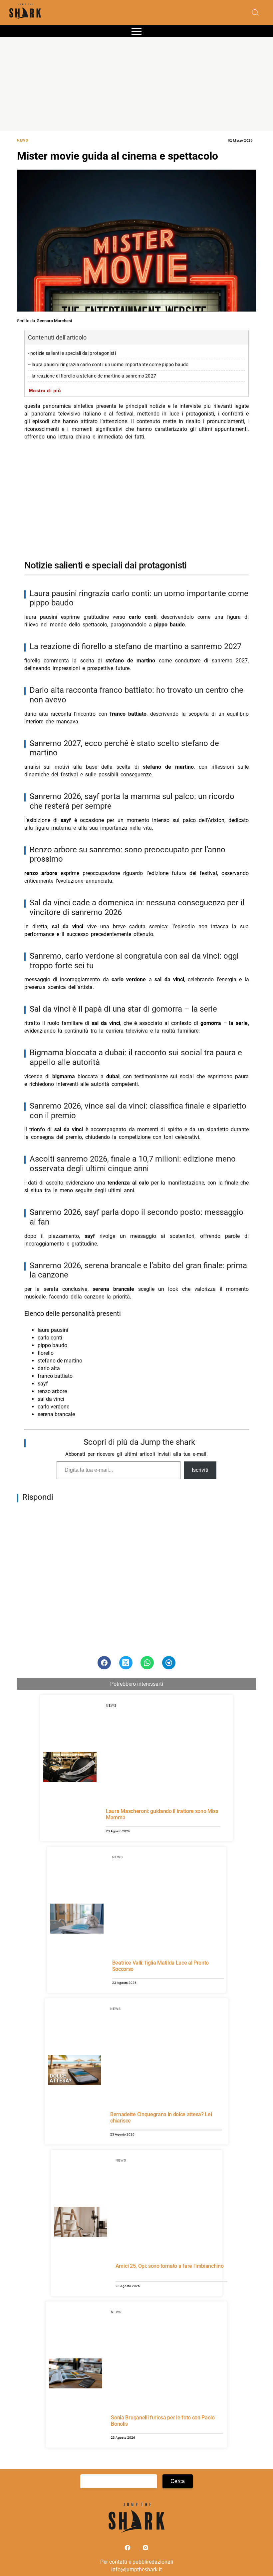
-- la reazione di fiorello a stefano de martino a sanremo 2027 (92, 376)
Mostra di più (45, 391)
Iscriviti (200, 1470)
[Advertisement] (136, 84)
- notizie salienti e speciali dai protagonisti (72, 353)
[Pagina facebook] (128, 2549)
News (22, 140)
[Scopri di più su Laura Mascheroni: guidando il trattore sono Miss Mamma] (70, 1768)
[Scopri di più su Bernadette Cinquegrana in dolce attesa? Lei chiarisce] (75, 2071)
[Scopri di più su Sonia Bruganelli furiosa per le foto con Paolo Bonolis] (76, 2374)
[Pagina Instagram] (145, 2549)
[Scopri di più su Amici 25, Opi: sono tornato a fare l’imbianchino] (81, 2223)
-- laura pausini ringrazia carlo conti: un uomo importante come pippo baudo (108, 365)
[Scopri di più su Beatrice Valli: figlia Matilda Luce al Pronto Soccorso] (77, 1920)
